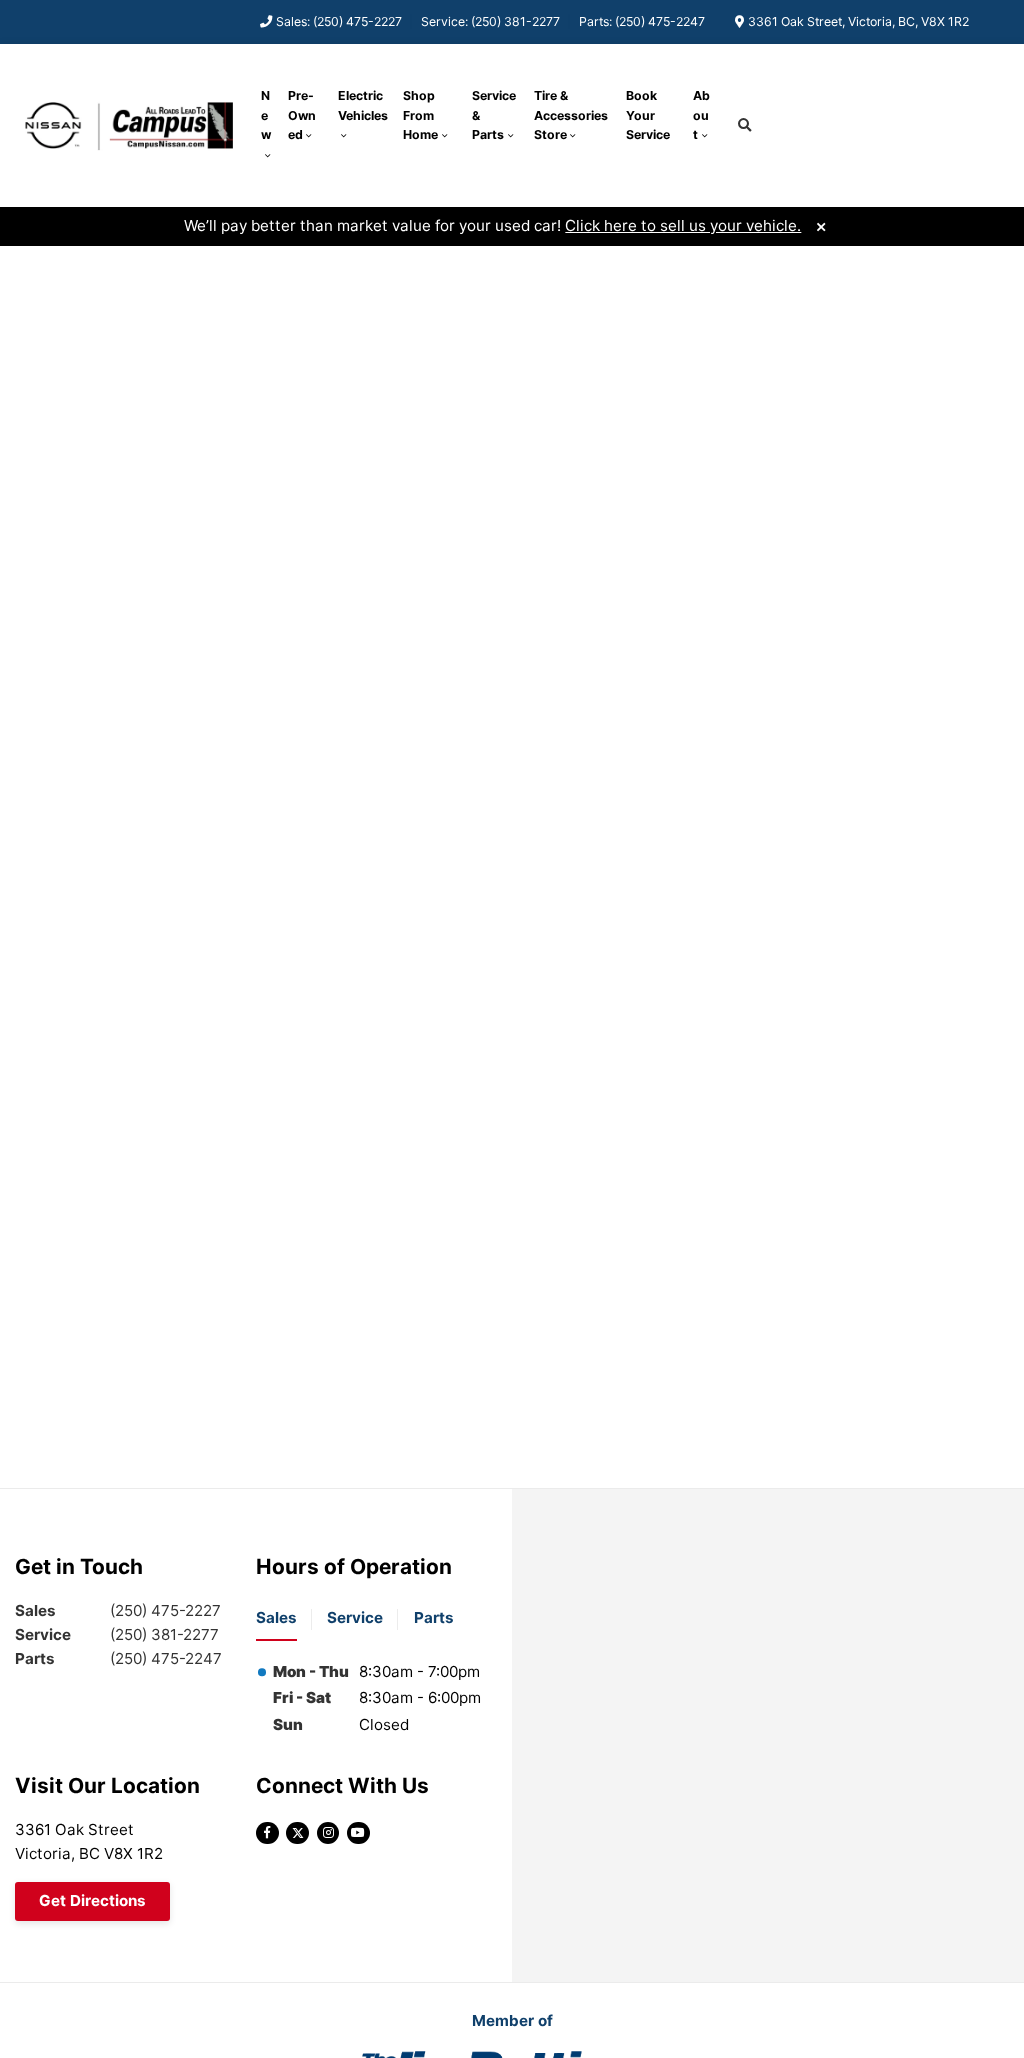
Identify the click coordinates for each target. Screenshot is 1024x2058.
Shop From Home (420, 115)
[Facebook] (267, 1833)
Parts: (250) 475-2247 (642, 21)
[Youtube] (358, 1833)
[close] (820, 224)
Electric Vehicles (363, 105)
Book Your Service (648, 115)
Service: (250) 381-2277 (490, 21)
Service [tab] (355, 1617)
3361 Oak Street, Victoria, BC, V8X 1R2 (858, 21)
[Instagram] (328, 1833)
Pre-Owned (302, 115)
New (266, 115)
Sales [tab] (276, 1617)
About (701, 115)
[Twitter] (297, 1833)
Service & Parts (494, 115)
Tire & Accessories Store (571, 115)
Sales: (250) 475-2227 (339, 21)
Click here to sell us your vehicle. (683, 225)
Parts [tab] (434, 1617)
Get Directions (92, 1900)
